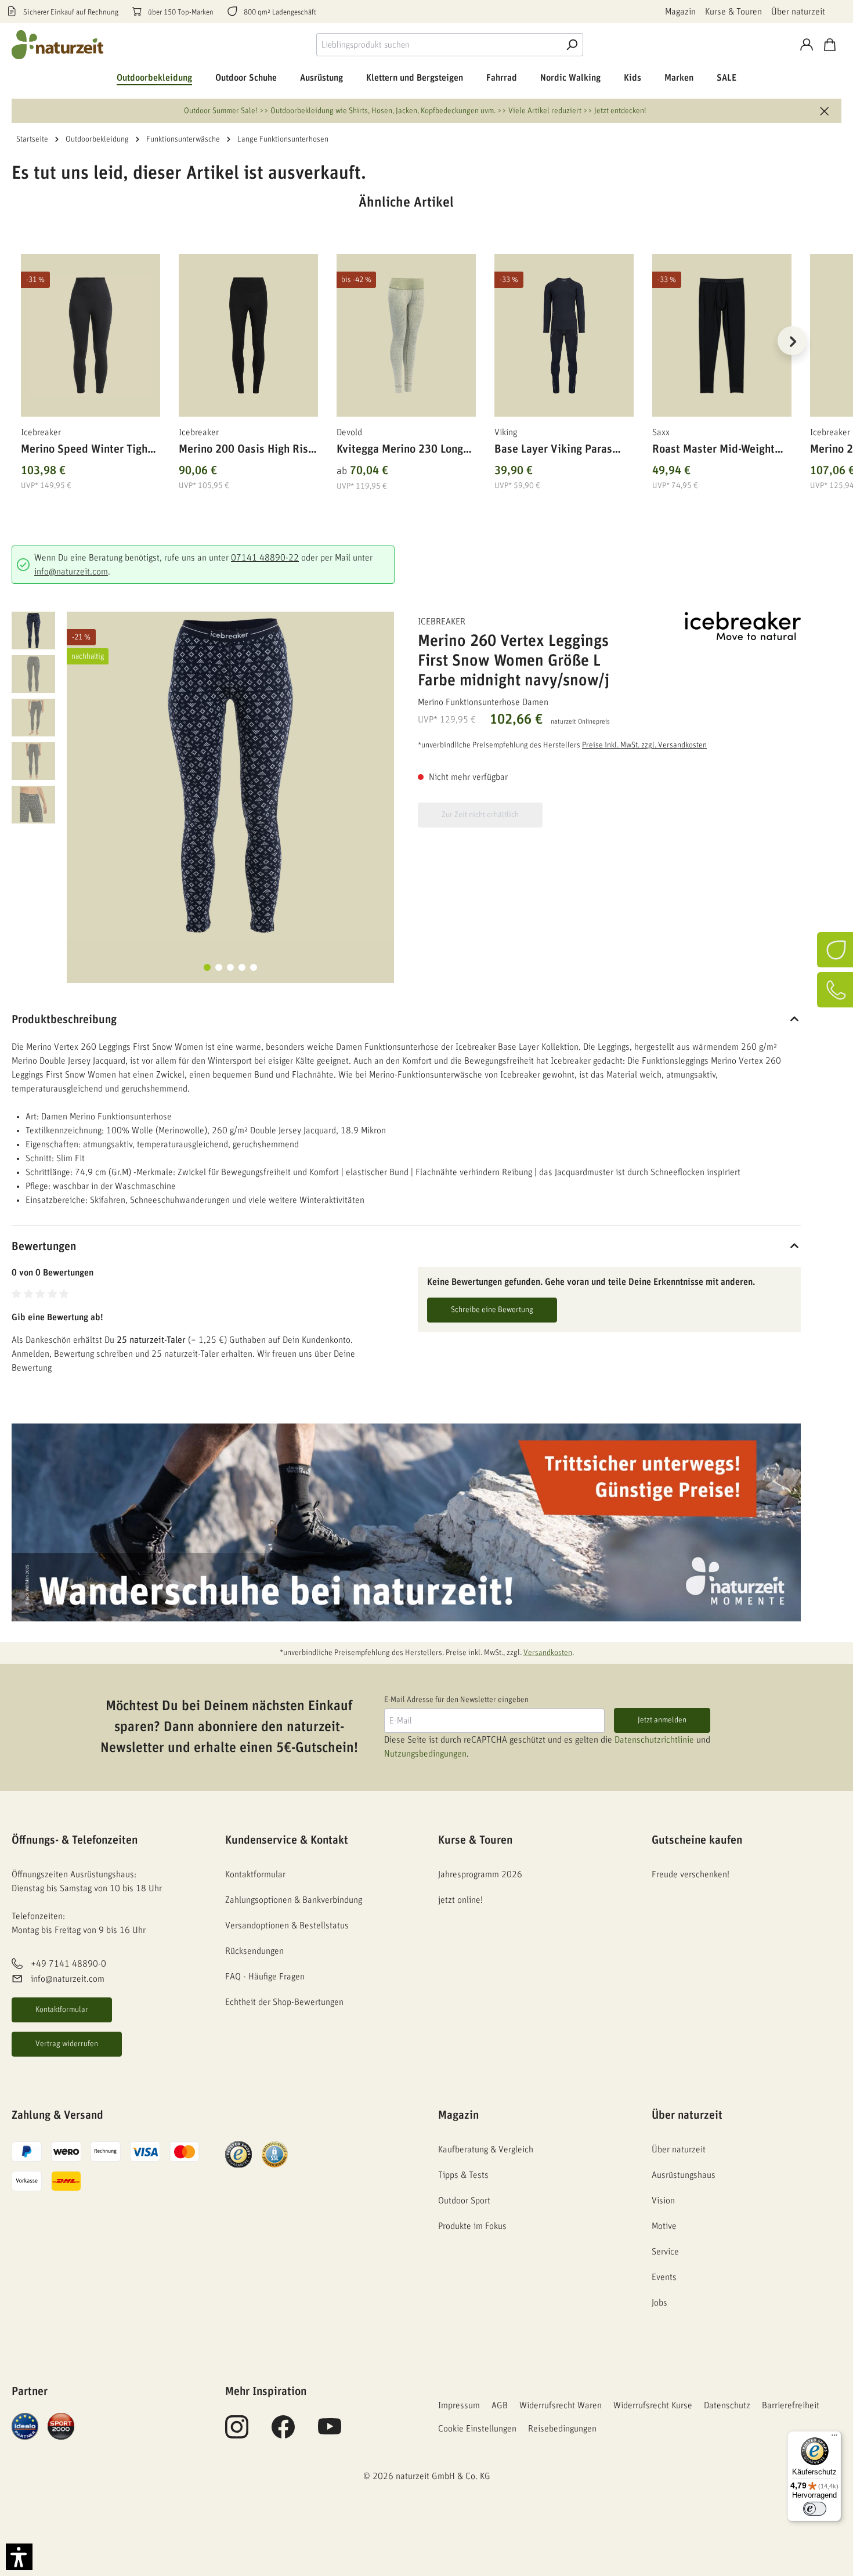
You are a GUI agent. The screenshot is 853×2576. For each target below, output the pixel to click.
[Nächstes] (792, 341)
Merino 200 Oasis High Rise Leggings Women (246, 451)
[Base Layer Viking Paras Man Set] (564, 335)
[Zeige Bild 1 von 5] (207, 967)
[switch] (815, 2509)
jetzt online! (460, 1900)
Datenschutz (727, 2405)
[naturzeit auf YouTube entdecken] (330, 2433)
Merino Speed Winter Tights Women (89, 451)
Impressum (459, 2405)
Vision (663, 2201)
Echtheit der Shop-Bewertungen (284, 2002)
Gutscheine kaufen (697, 1840)
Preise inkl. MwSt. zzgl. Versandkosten (644, 745)
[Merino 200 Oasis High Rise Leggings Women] (248, 335)
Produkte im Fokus (472, 2226)
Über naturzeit (798, 12)
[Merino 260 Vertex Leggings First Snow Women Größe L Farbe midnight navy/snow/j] (230, 775)
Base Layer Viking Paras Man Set (553, 451)
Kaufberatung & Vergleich (486, 2149)
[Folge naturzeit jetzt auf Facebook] (283, 2433)
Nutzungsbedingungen (425, 1754)
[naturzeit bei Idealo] (25, 2426)
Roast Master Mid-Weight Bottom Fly (713, 451)
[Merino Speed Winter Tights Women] (91, 335)
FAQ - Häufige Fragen (265, 1977)
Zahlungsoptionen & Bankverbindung (294, 1900)
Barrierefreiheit (791, 2405)
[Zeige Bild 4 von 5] (242, 967)
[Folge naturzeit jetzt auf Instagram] (237, 2433)
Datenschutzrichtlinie (654, 1740)
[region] (406, 355)
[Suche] (572, 45)
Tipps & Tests (463, 2175)
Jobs (659, 2303)
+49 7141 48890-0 (68, 1964)
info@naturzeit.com (71, 572)
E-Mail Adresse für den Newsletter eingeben (456, 1700)
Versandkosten (548, 1653)
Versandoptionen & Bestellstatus (287, 1925)
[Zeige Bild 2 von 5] (219, 967)
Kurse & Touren (733, 12)
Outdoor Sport (464, 2201)
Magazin (680, 12)
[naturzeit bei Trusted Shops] (238, 2154)
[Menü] (834, 2438)
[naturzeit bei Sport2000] (61, 2426)
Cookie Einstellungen (477, 2429)
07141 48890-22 (265, 558)
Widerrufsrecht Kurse (653, 2405)
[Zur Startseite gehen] (58, 45)
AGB (500, 2405)
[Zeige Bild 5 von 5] (254, 967)
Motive (664, 2226)
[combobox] (438, 45)
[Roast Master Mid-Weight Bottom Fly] (722, 335)
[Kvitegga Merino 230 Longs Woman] (406, 335)
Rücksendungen (254, 1951)
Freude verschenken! (691, 1874)
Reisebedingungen (562, 2429)
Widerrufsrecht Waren (561, 2405)
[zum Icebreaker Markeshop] (743, 626)
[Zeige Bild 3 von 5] (230, 967)
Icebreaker (442, 622)
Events (664, 2277)
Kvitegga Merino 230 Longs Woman (402, 451)
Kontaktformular (62, 2010)
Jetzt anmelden (662, 1720)
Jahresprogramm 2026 (480, 1874)
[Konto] (807, 45)
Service (665, 2252)
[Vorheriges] (20, 341)
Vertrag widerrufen (67, 2044)
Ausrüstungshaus (684, 2175)
